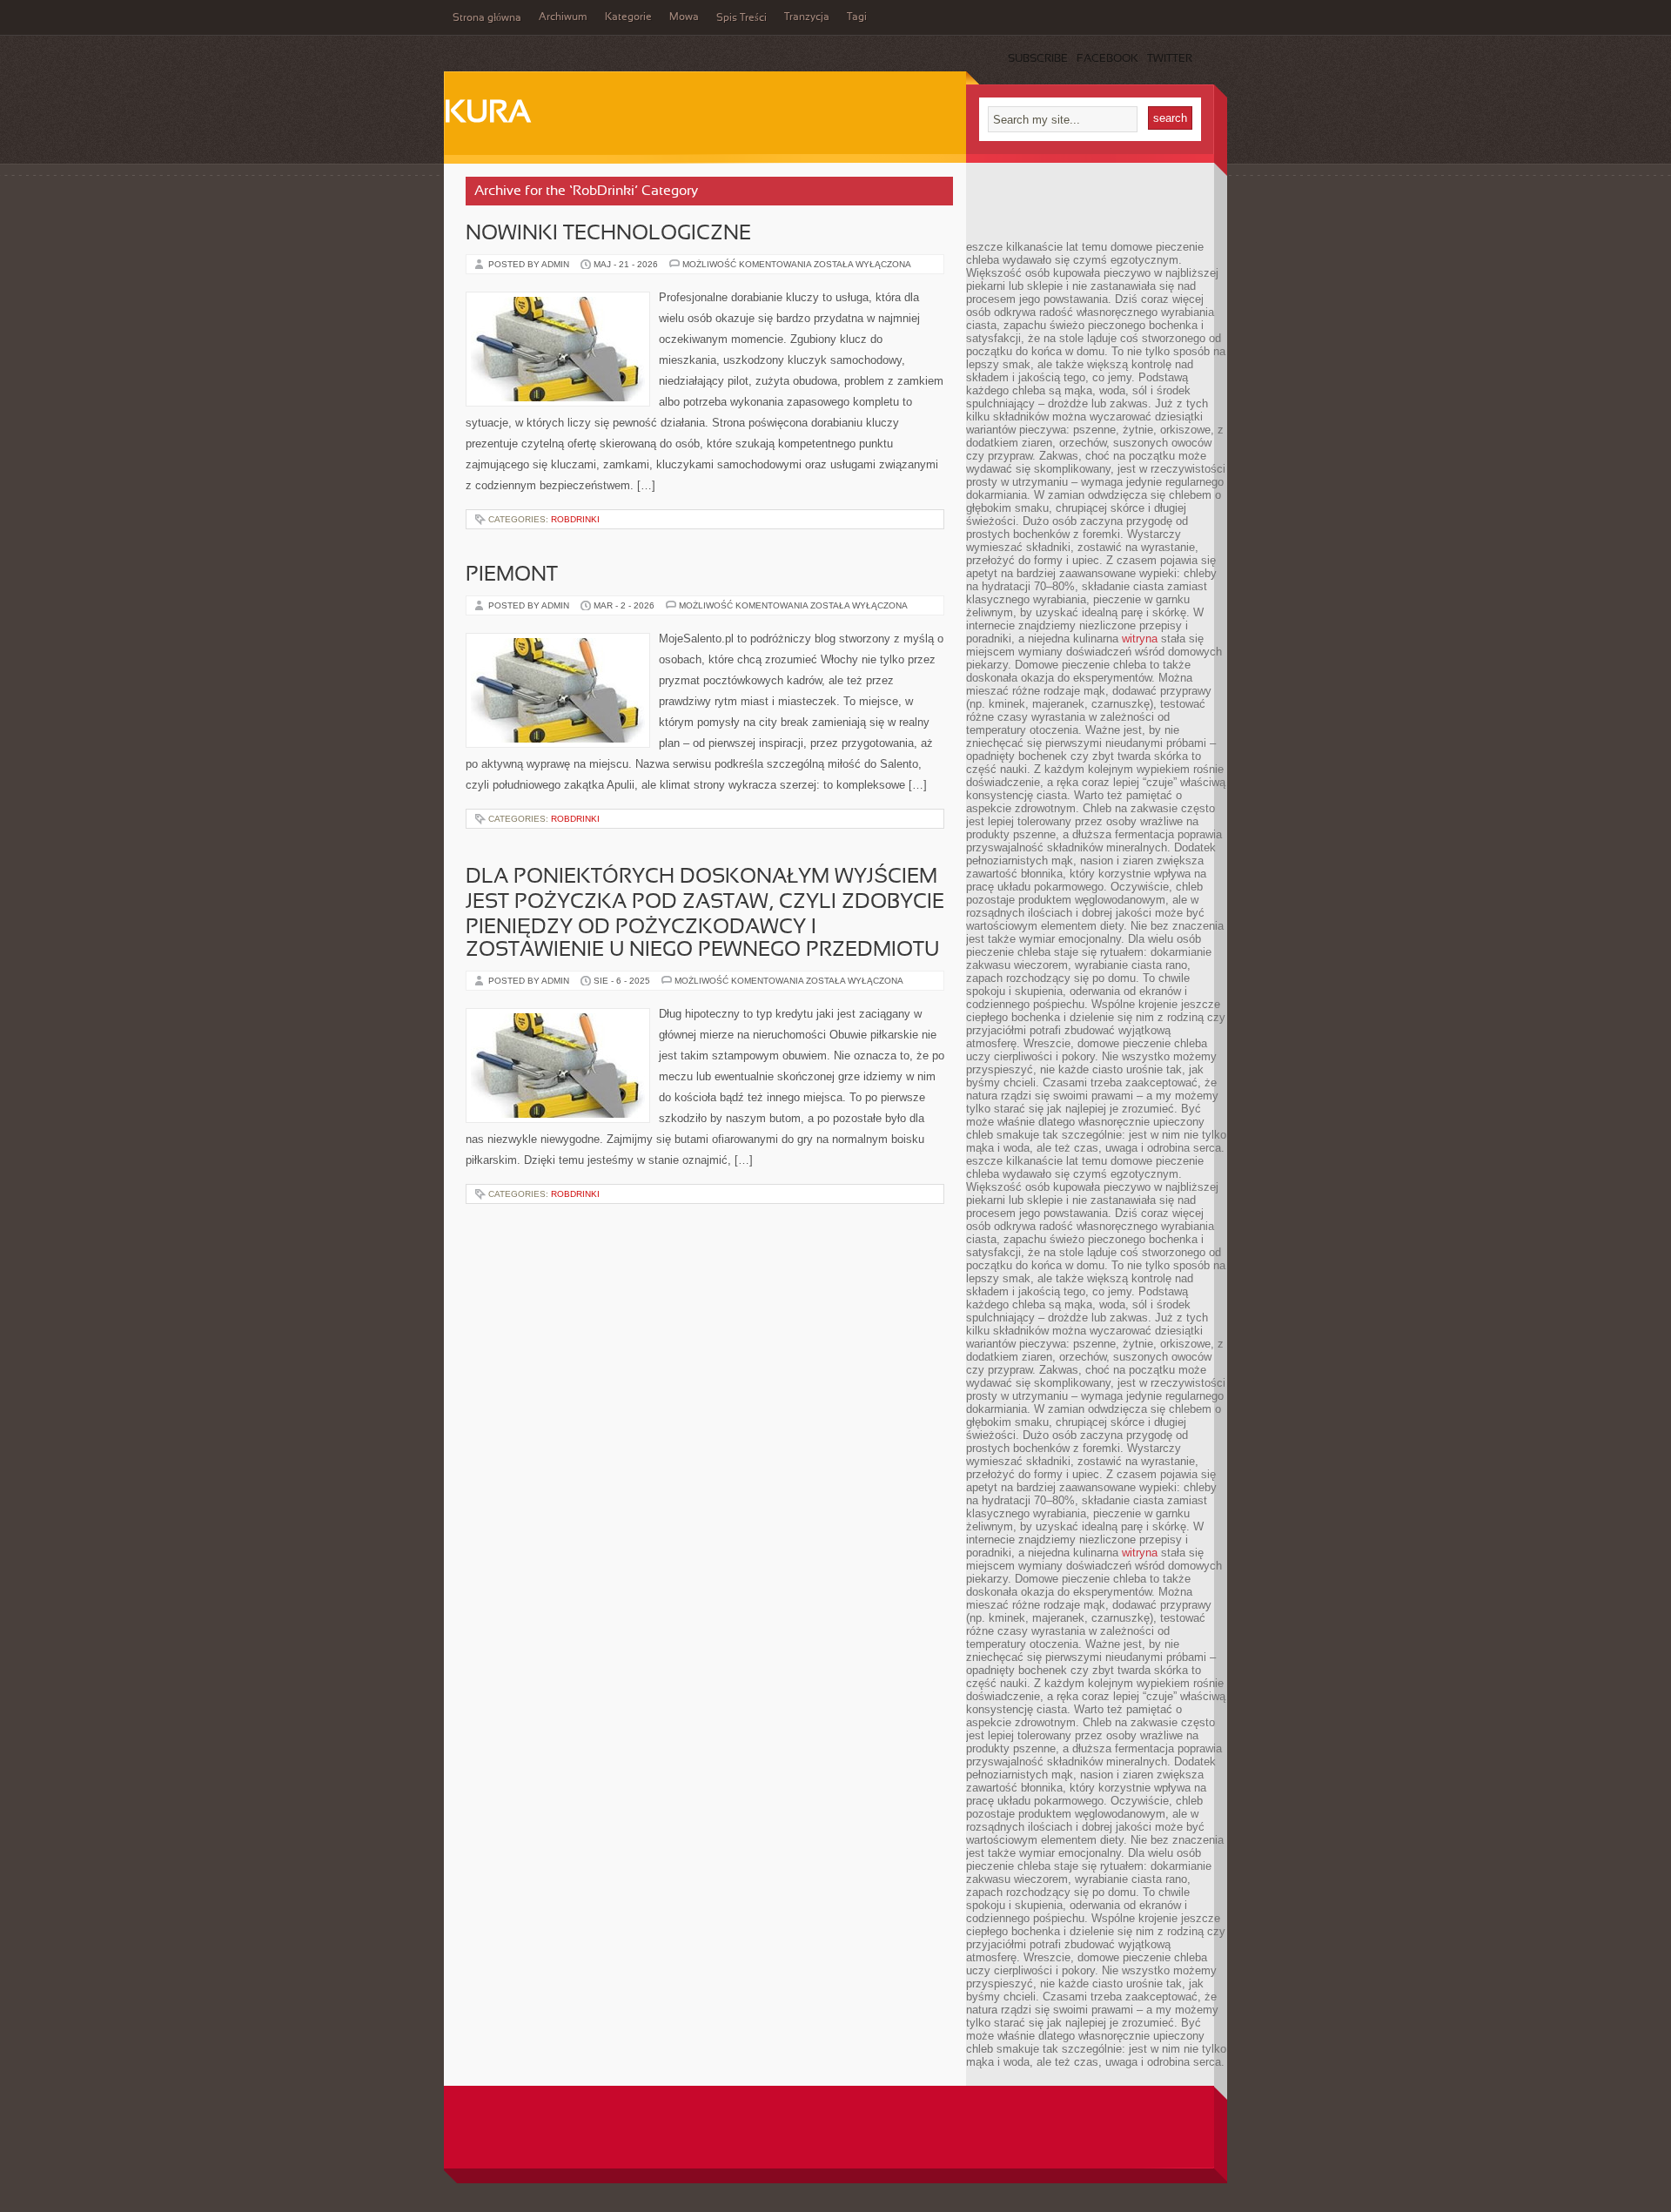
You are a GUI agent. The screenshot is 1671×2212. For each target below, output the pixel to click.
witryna (1140, 639)
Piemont (512, 575)
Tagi (857, 17)
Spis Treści (742, 18)
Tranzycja (807, 17)
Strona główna (487, 18)
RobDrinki (575, 519)
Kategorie (628, 17)
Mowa (684, 17)
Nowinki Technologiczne (608, 234)
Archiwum (563, 17)
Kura (487, 114)
